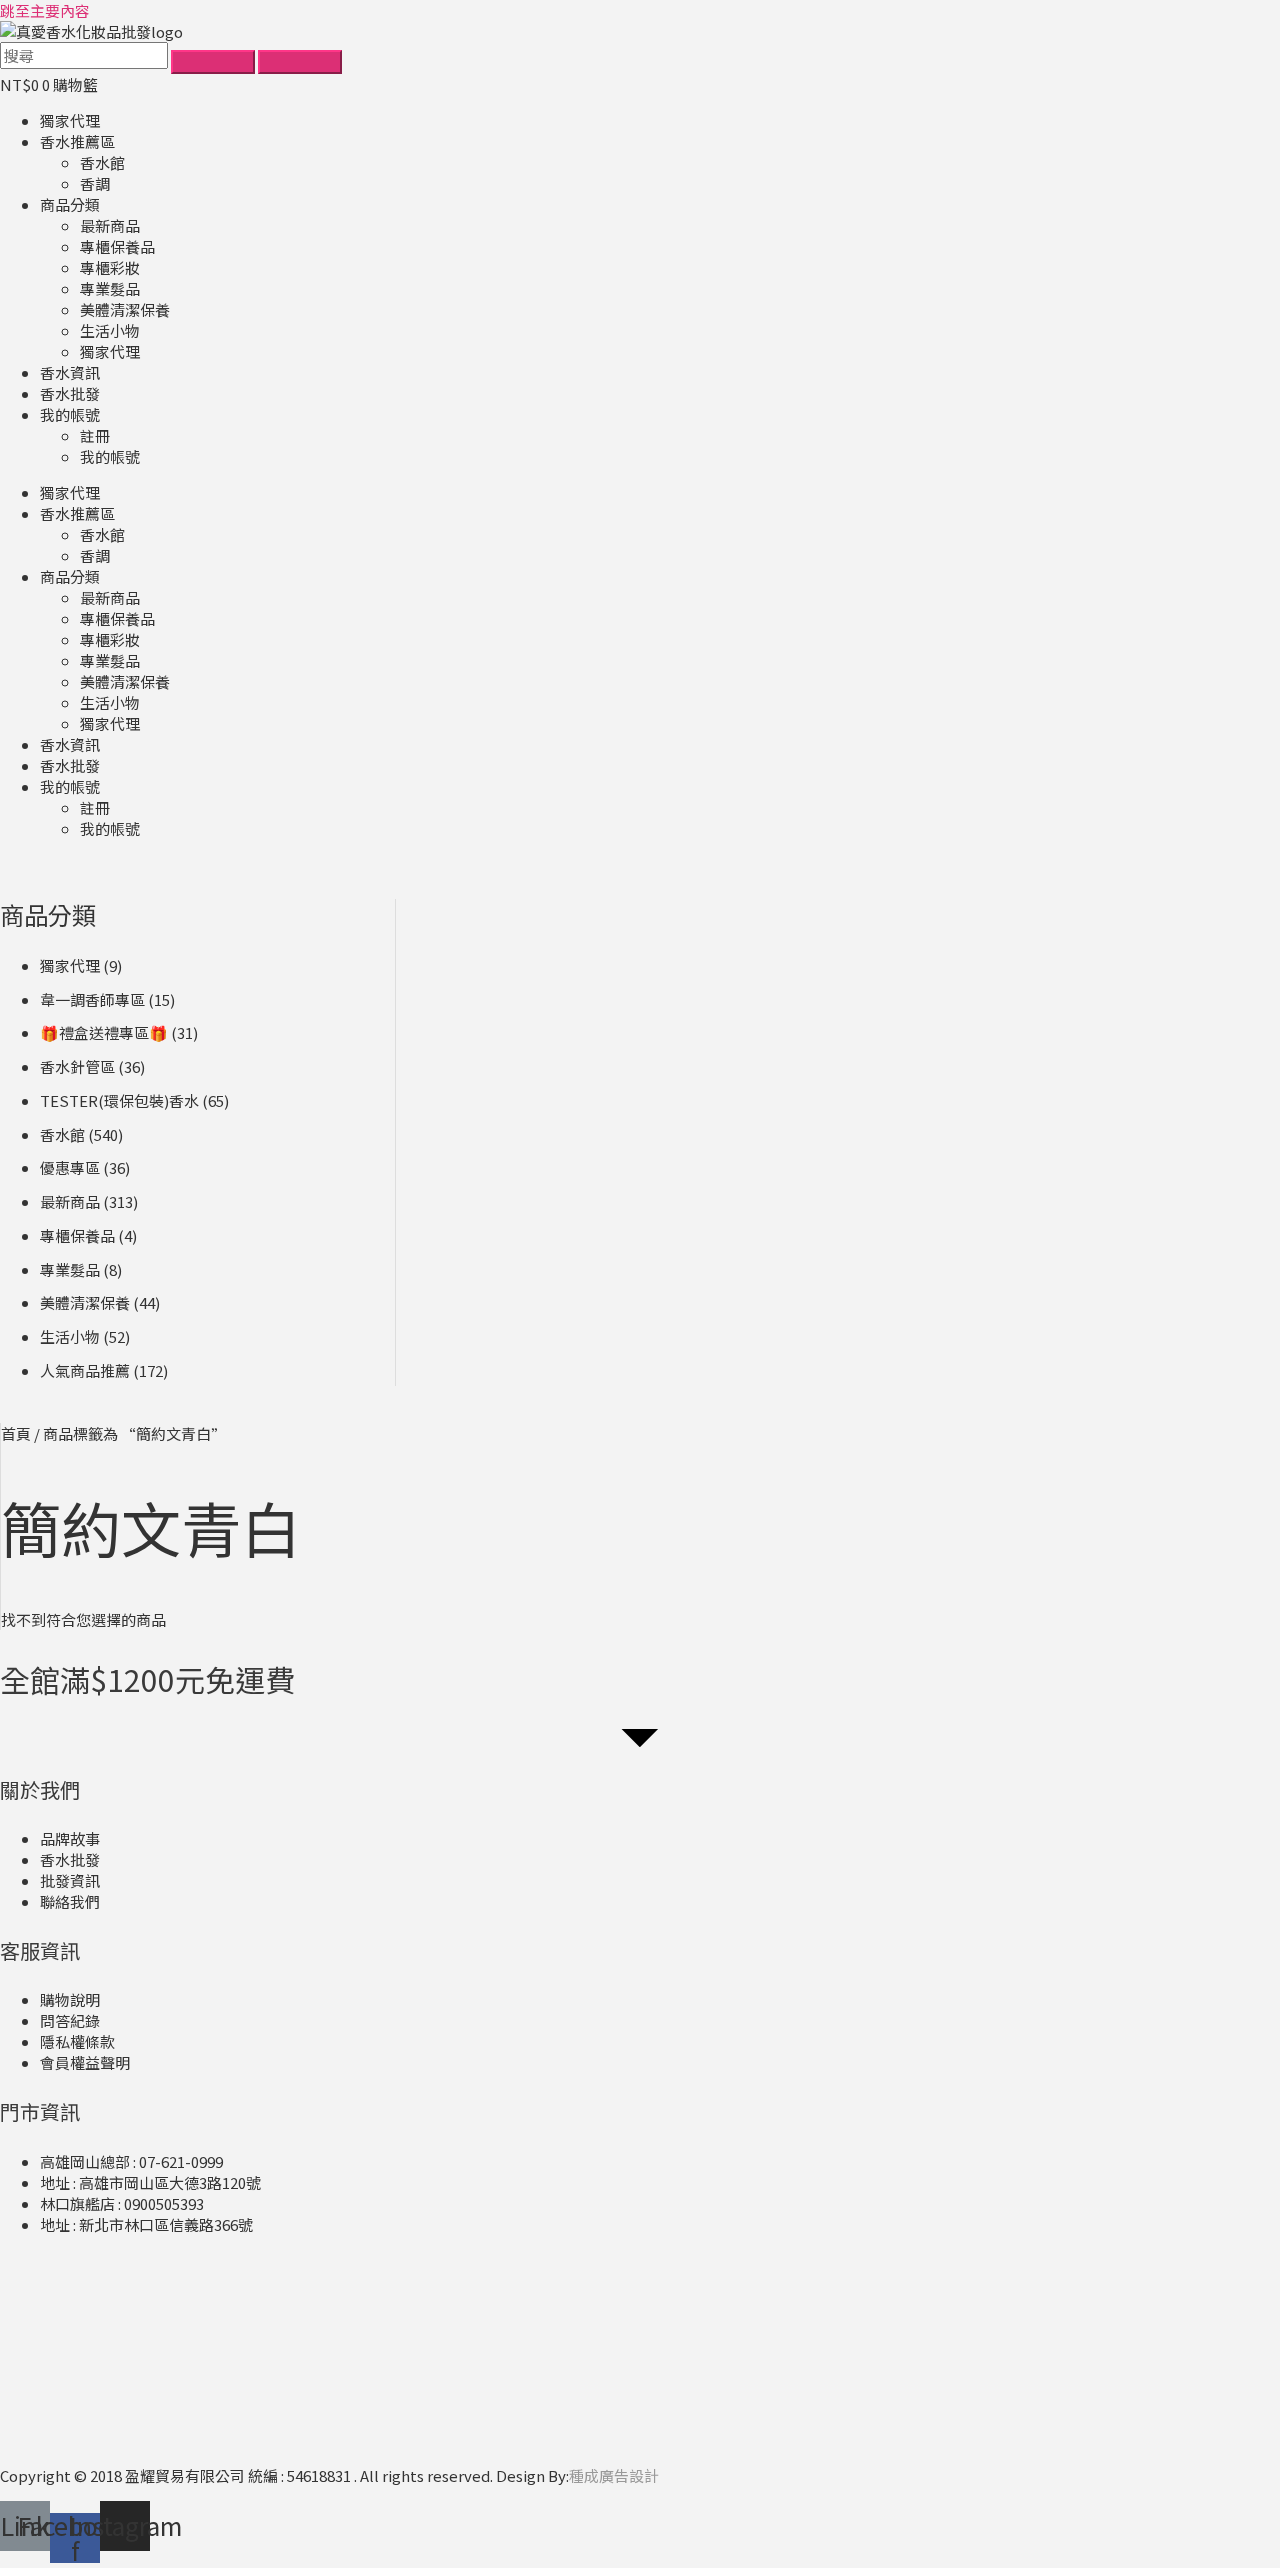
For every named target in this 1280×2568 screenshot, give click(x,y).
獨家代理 (70, 120)
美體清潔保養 (125, 309)
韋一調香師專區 (92, 999)
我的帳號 (70, 414)
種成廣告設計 (614, 2475)
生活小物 (110, 330)
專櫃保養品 (117, 246)
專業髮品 (110, 288)
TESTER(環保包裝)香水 (119, 1100)
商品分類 (70, 204)
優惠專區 (70, 1167)
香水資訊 (70, 372)
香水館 (102, 162)
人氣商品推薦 (85, 1370)
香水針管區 (77, 1066)
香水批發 (70, 393)
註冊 (95, 435)
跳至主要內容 (45, 10)
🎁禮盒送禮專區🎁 (104, 1032)
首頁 (16, 1433)
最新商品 (110, 225)
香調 (95, 183)
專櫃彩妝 (110, 267)
